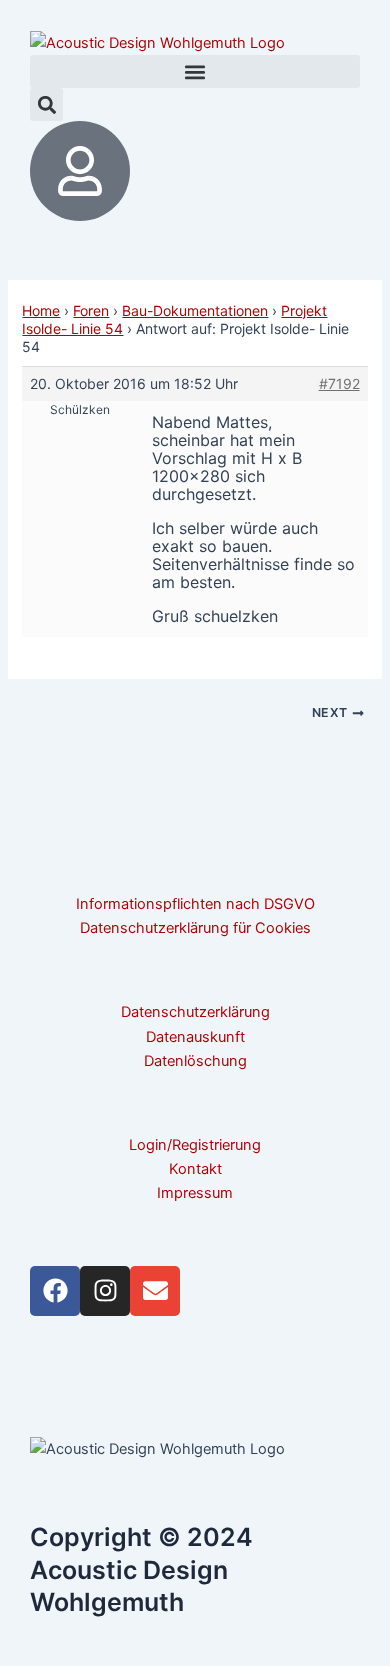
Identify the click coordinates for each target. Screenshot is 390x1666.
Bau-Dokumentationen (195, 310)
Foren (91, 310)
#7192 (339, 383)
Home (41, 310)
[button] (195, 71)
